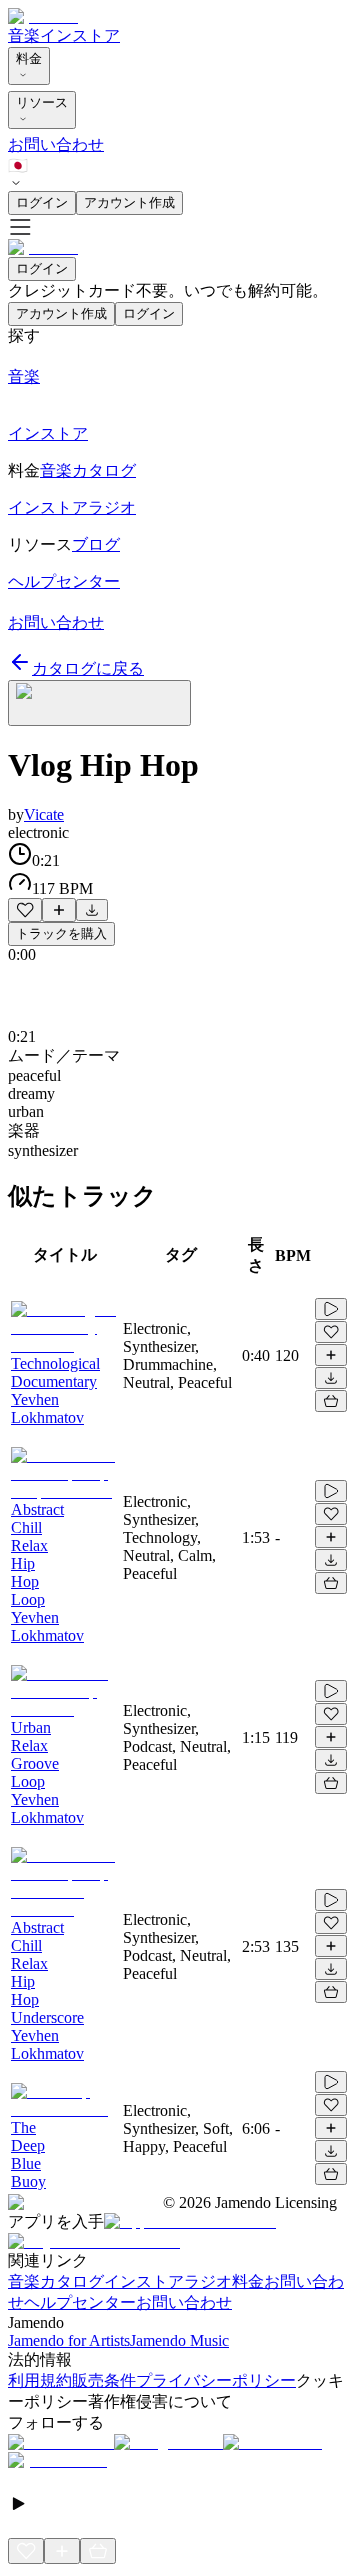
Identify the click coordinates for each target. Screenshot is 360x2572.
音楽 (24, 35)
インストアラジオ (168, 2281)
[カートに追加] (331, 1401)
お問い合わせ (56, 144)
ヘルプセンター (80, 2302)
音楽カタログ (56, 2281)
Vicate (44, 814)
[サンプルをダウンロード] (92, 910)
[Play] (99, 703)
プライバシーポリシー (216, 2380)
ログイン (42, 202)
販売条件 (104, 2380)
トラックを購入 (61, 933)
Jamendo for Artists (69, 2340)
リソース (42, 102)
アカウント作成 (129, 202)
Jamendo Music (179, 2340)
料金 (29, 58)
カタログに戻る (88, 668)
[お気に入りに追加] (25, 910)
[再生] (331, 1309)
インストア (80, 35)
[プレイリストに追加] (59, 910)
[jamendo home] (43, 16)
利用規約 (40, 2380)
